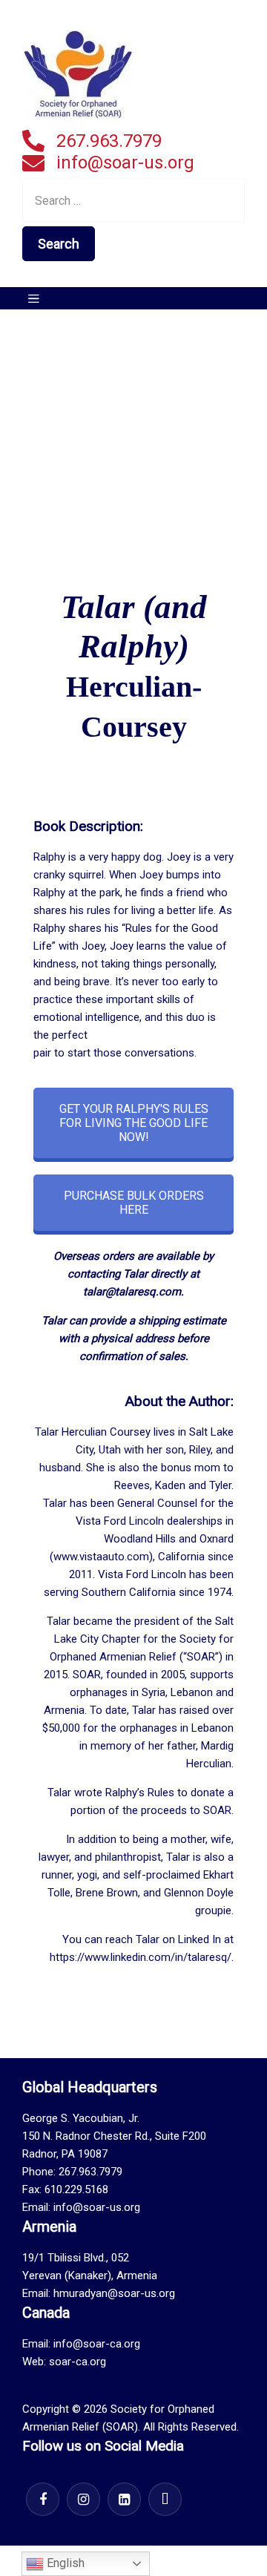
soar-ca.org (78, 2362)
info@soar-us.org (125, 162)
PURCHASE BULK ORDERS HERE (134, 1203)
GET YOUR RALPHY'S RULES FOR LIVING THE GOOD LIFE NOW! (134, 1123)
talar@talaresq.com (132, 1292)
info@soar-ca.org (97, 2344)
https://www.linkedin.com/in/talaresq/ (141, 1957)
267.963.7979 (109, 141)
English (64, 2563)
